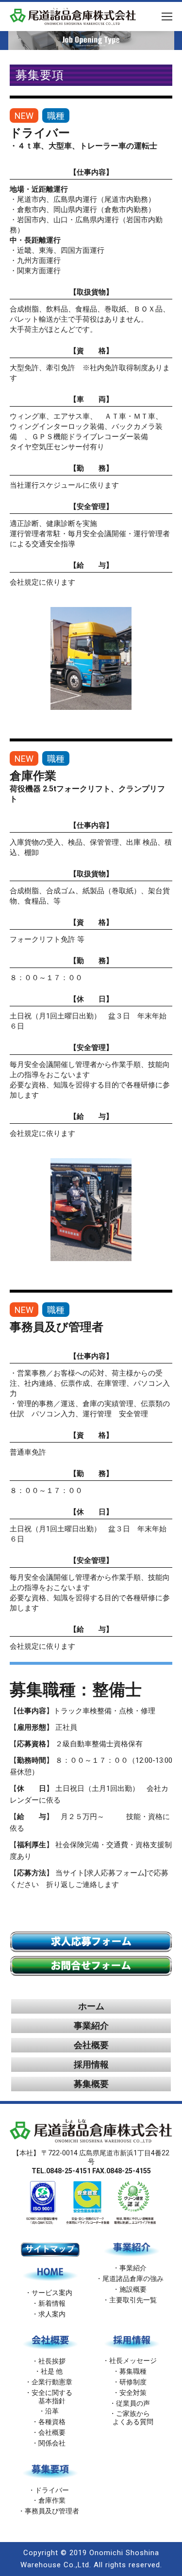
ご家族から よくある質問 (130, 2418)
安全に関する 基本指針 (52, 2397)
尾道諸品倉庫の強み (133, 2279)
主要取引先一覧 (133, 2300)
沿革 (52, 2411)
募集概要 (91, 2084)
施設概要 (133, 2289)
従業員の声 (133, 2403)
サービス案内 (52, 2293)
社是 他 (52, 2371)
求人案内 (52, 2314)
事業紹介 (91, 2026)
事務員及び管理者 (52, 2511)
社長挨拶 (52, 2361)
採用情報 (91, 2064)
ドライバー (52, 2490)
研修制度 (133, 2382)
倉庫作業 (52, 2500)
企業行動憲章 (52, 2382)
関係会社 (52, 2443)
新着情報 (52, 2303)
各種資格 (52, 2422)
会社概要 (91, 2045)
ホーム (91, 2006)
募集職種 (133, 2371)
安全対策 (133, 2393)
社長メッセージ (133, 2361)
